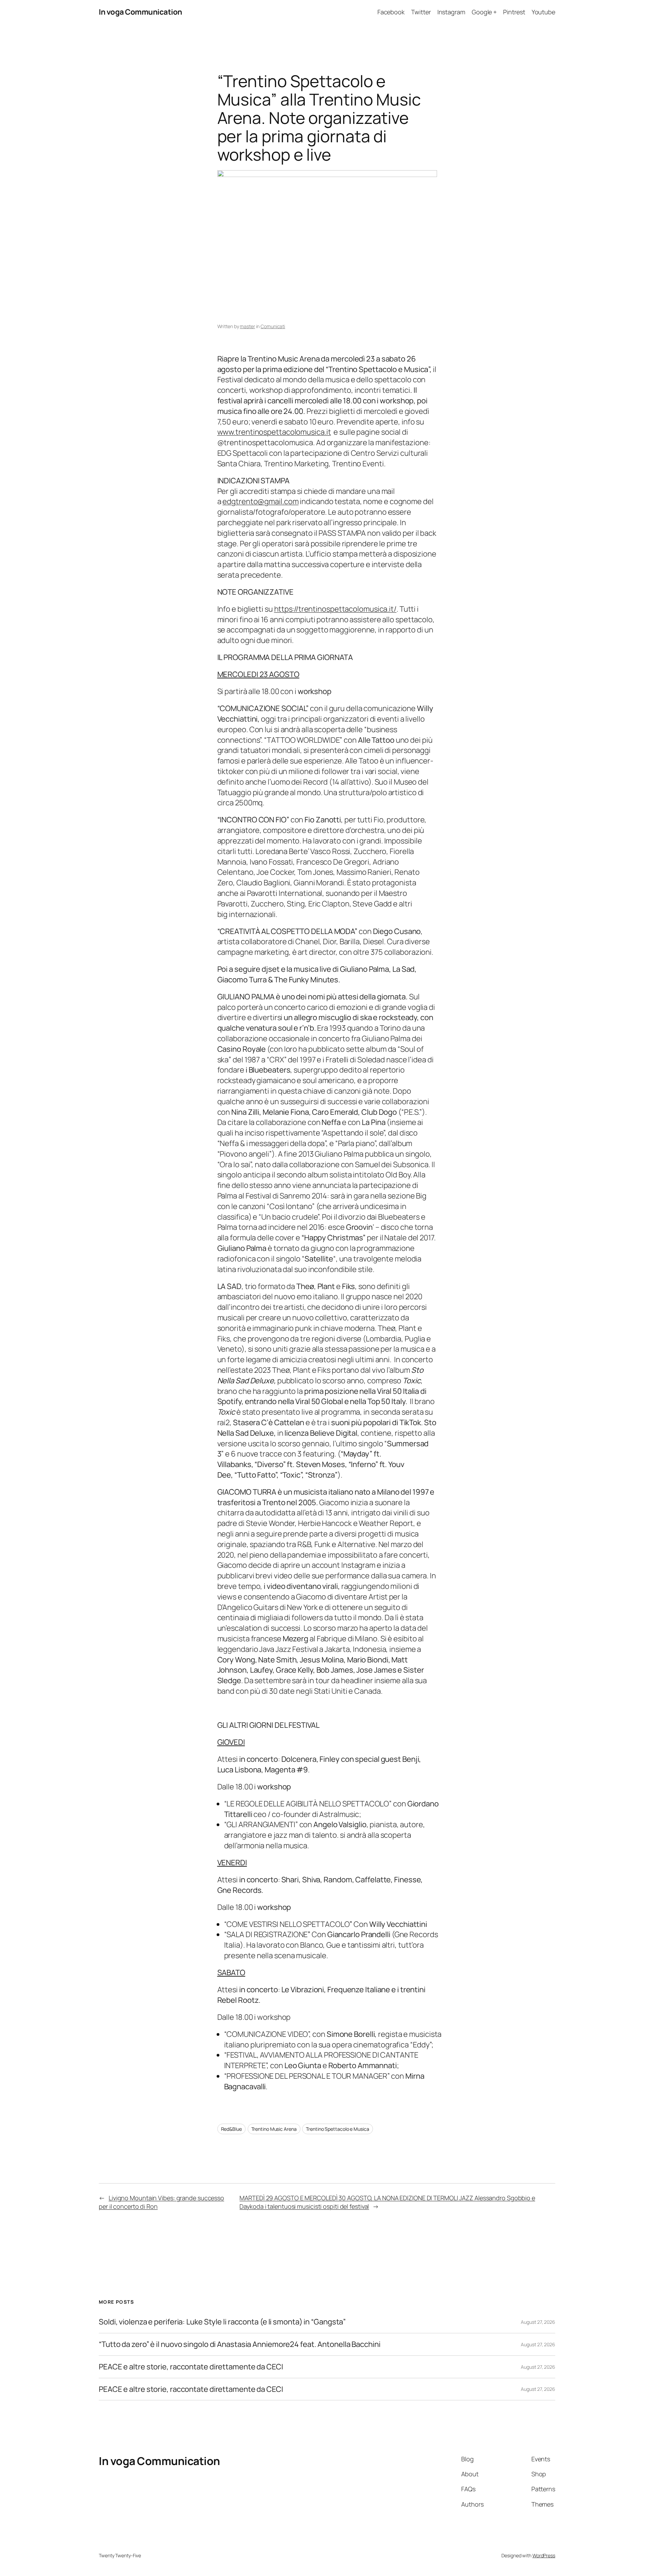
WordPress (544, 2555)
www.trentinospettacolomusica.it (274, 432)
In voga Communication (141, 12)
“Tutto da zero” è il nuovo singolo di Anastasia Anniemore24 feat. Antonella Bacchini (240, 2344)
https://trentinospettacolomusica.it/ (335, 609)
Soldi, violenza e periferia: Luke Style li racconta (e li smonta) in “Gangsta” (222, 2322)
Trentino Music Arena (274, 2129)
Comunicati (273, 326)
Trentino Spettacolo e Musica (337, 2129)
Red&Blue (231, 2129)
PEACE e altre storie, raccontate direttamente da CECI (191, 2367)
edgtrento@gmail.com (260, 501)
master (247, 326)
